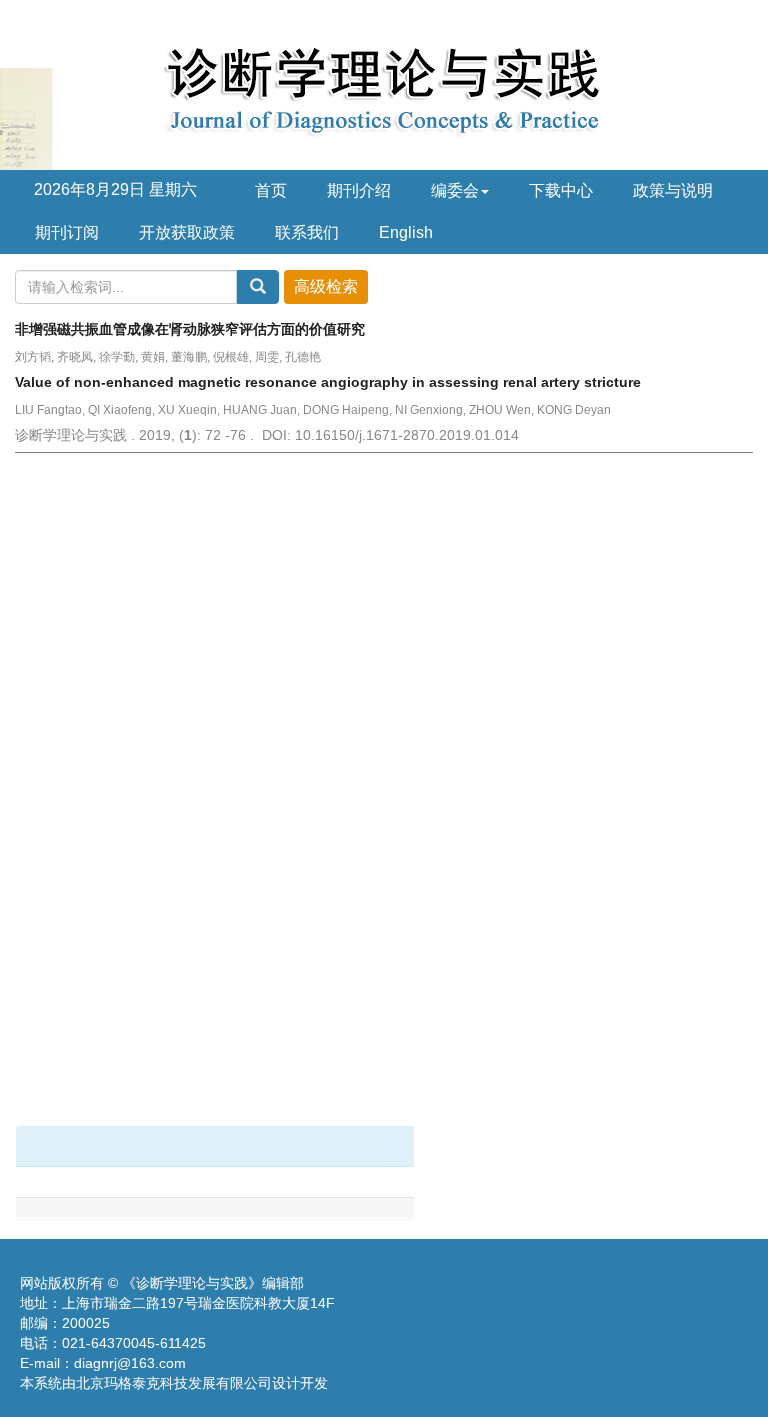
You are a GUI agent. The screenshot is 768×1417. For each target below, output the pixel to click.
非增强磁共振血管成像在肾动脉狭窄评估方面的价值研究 (190, 329)
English (406, 232)
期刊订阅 (67, 232)
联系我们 (307, 232)
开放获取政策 (187, 232)
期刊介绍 (359, 190)
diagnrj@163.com (130, 1363)
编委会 (455, 190)
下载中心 (561, 190)
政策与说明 (673, 190)
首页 (271, 190)
